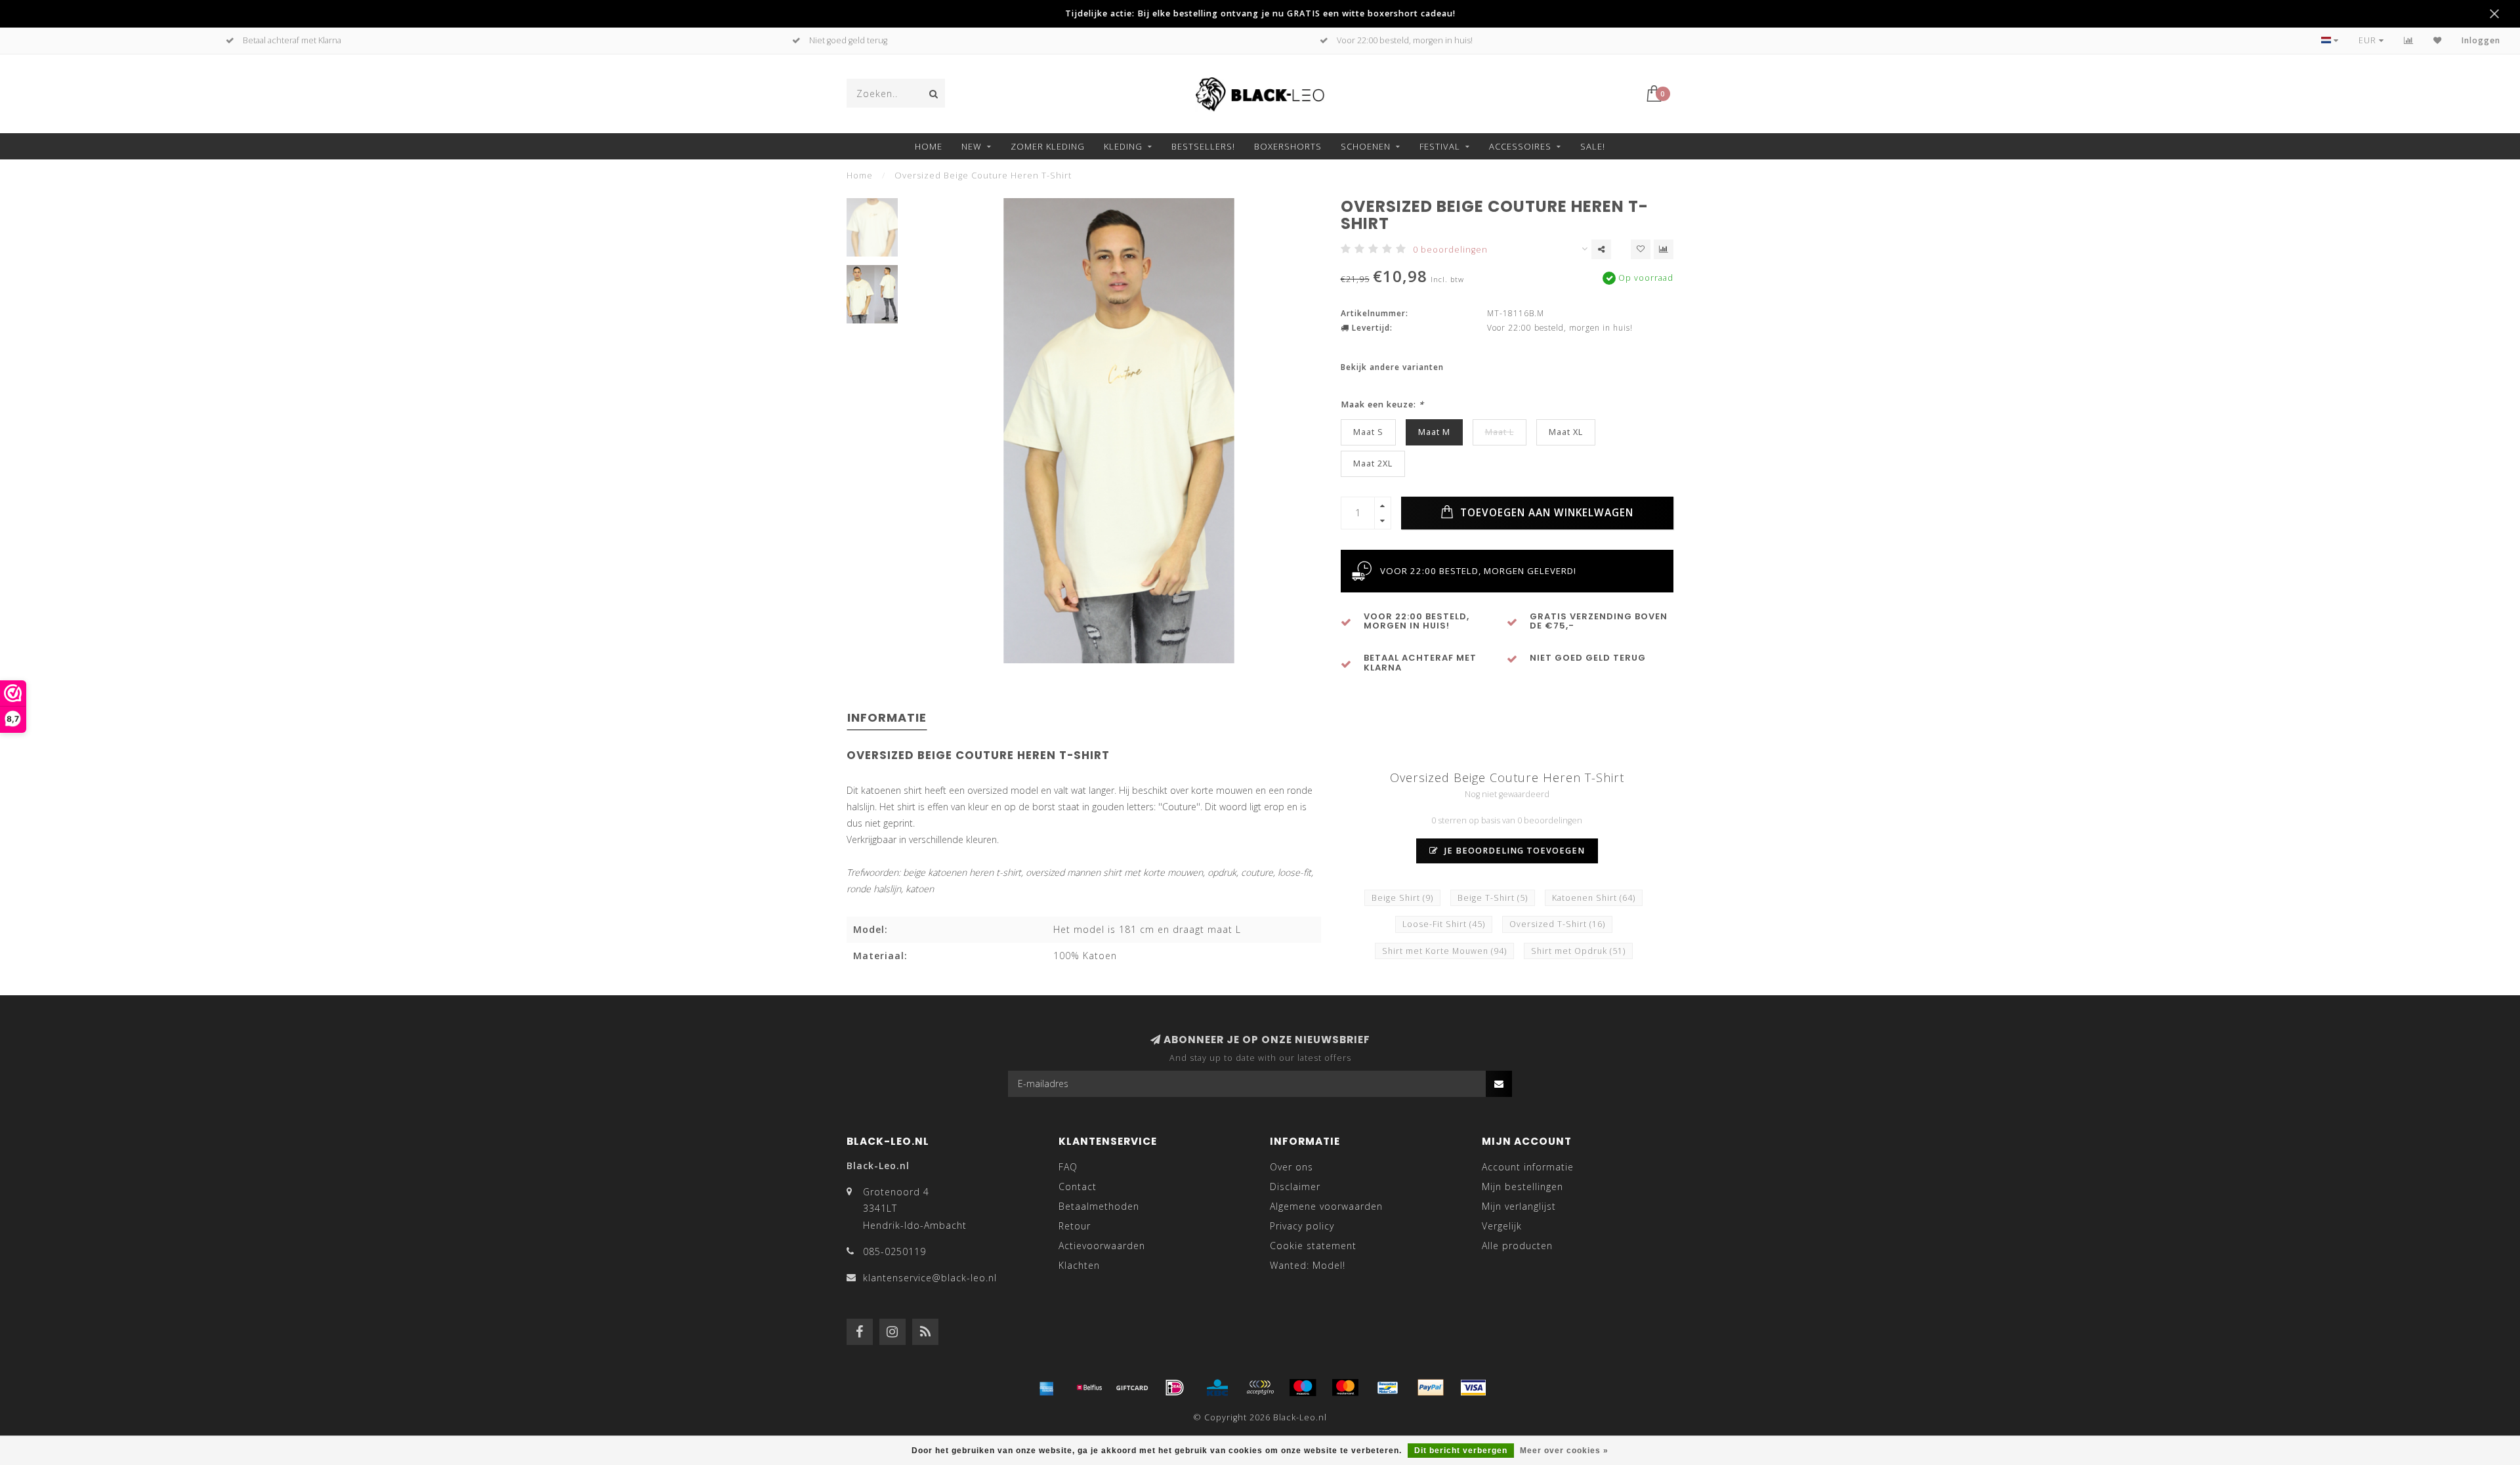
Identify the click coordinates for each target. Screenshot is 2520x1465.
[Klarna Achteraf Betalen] (1260, 1388)
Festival (1440, 146)
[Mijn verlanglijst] (2438, 40)
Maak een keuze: (1382, 404)
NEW (972, 146)
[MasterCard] (1345, 1388)
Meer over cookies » (1564, 1451)
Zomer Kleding (1048, 146)
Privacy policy (1302, 1226)
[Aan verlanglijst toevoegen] (1641, 249)
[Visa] (1473, 1388)
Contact (1078, 1186)
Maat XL (1566, 432)
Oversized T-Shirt (1557, 924)
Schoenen (1366, 146)
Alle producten (1517, 1246)
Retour (1075, 1226)
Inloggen (2481, 40)
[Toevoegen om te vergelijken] (1664, 249)
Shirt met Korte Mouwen (1444, 951)
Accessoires (1520, 146)
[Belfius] (1089, 1388)
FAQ (1068, 1167)
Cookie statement (1313, 1246)
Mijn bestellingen (1522, 1186)
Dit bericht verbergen (1461, 1451)
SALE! (1593, 146)
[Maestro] (1303, 1388)
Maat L (1500, 432)
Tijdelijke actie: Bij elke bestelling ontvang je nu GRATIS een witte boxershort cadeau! (1260, 13)
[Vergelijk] (2409, 40)
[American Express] (1047, 1388)
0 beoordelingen (1450, 250)
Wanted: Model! (1308, 1265)
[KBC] (1217, 1388)
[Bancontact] (1388, 1388)
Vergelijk (1502, 1226)
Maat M (1434, 432)
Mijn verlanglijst (1519, 1206)
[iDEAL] (1175, 1388)
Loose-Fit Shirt (1444, 924)
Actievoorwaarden (1102, 1246)
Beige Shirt (1402, 898)
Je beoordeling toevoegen (1513, 851)
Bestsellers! (1203, 146)
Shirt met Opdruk (1578, 951)
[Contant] (1132, 1388)
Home (929, 146)
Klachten (1079, 1265)
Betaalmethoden (1099, 1206)
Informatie (887, 717)
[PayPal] (1431, 1388)
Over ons (1291, 1167)
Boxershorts (1288, 146)
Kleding (1123, 146)
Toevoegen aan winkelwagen (1545, 513)
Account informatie (1528, 1167)
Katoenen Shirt (1594, 898)
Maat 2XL (1373, 464)
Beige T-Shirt (1493, 898)
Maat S (1368, 432)
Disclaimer (1295, 1186)
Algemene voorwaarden (1326, 1206)
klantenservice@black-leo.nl (930, 1278)
